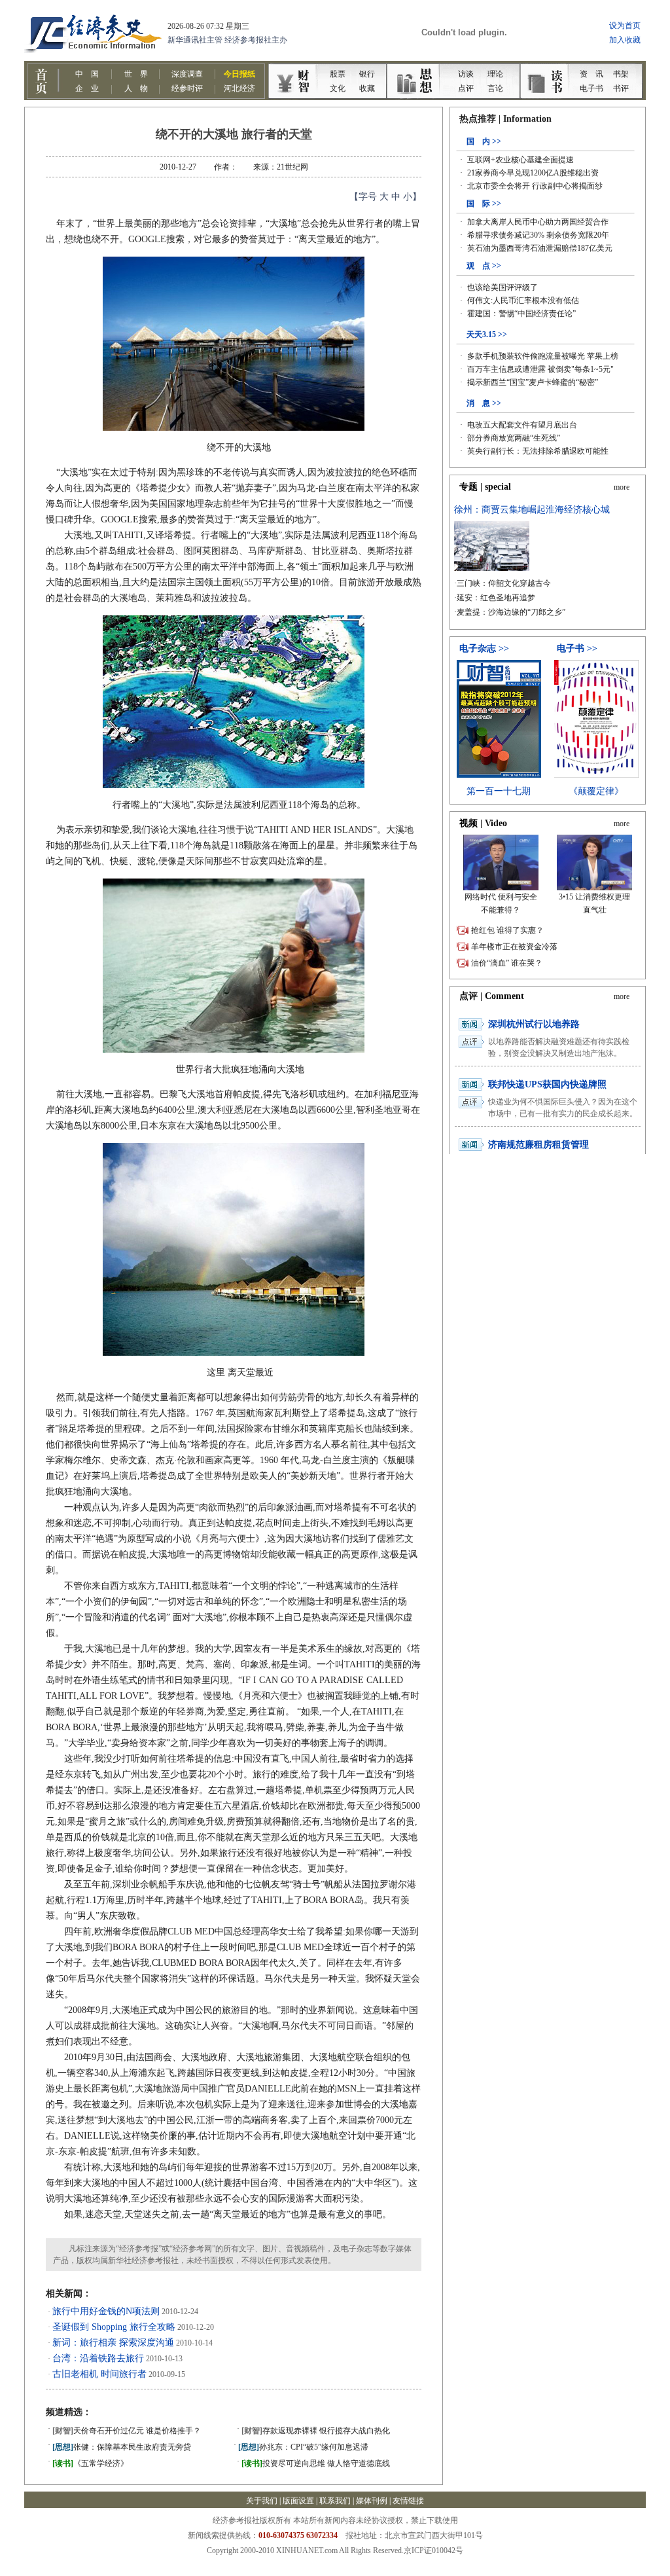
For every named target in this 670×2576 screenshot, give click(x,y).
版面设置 (298, 2501)
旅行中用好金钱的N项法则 (106, 2311)
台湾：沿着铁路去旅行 (98, 2358)
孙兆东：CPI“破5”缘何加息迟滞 (303, 2447)
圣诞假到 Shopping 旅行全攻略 (114, 2327)
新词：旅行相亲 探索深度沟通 (113, 2343)
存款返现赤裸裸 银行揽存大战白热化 (316, 2431)
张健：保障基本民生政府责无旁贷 (122, 2447)
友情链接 (408, 2501)
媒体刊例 (372, 2501)
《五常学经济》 (90, 2463)
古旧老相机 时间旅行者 (99, 2374)
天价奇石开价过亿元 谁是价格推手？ (127, 2431)
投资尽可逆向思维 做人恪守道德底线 (316, 2463)
